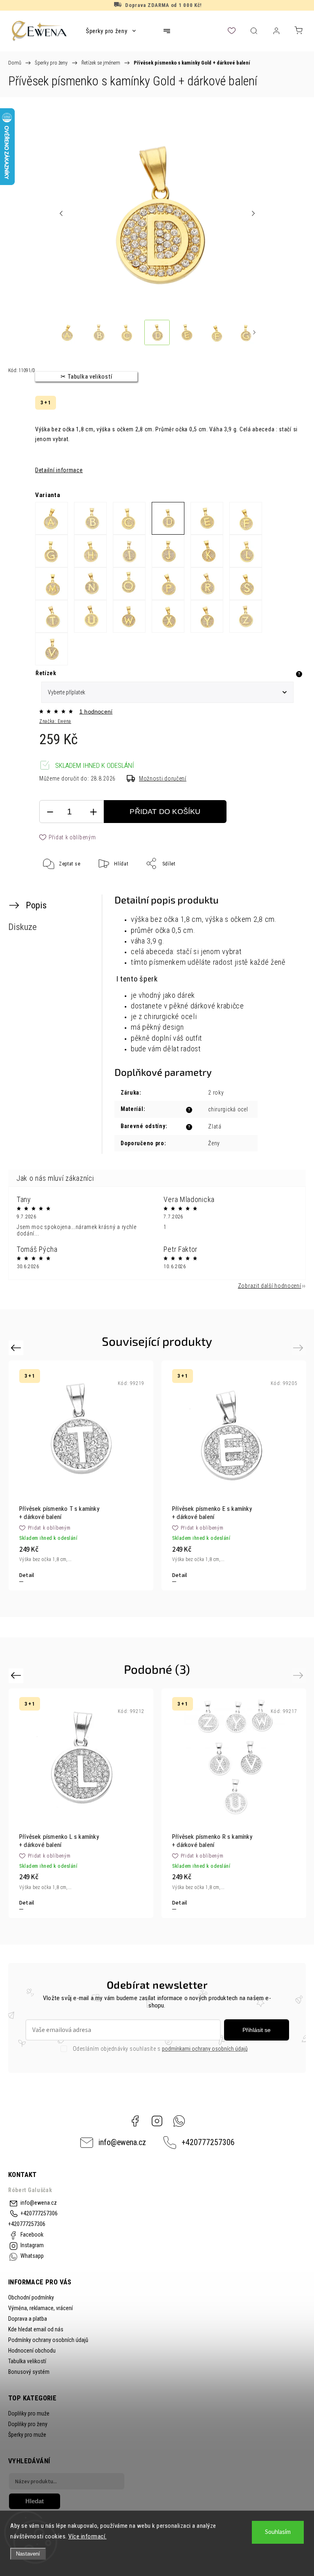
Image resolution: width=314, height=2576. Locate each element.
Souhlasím (278, 2532)
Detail (27, 1575)
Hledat (35, 2501)
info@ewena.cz (122, 2142)
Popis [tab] (36, 905)
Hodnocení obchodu (32, 2351)
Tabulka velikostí (27, 2361)
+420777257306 (208, 2142)
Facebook (135, 2121)
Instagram (157, 2121)
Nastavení (28, 2554)
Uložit (59, 889)
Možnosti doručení (163, 778)
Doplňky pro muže (29, 2413)
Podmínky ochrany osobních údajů (48, 2340)
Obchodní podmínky (31, 2297)
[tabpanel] (234, 1475)
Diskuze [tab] (22, 927)
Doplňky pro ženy (28, 2424)
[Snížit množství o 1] (50, 812)
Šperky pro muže (27, 2435)
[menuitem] (111, 31)
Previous (17, 1348)
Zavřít (284, 890)
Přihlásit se (257, 2030)
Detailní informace (59, 470)
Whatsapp (179, 2121)
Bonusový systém (29, 2372)
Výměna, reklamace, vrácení (40, 2308)
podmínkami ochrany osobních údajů (205, 2049)
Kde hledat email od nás (36, 2329)
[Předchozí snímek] (61, 214)
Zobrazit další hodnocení (270, 1286)
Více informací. (87, 2536)
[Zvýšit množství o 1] (93, 812)
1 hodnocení (96, 711)
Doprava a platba (28, 2319)
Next (299, 1348)
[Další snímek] (253, 214)
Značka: (55, 721)
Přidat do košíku (165, 812)
